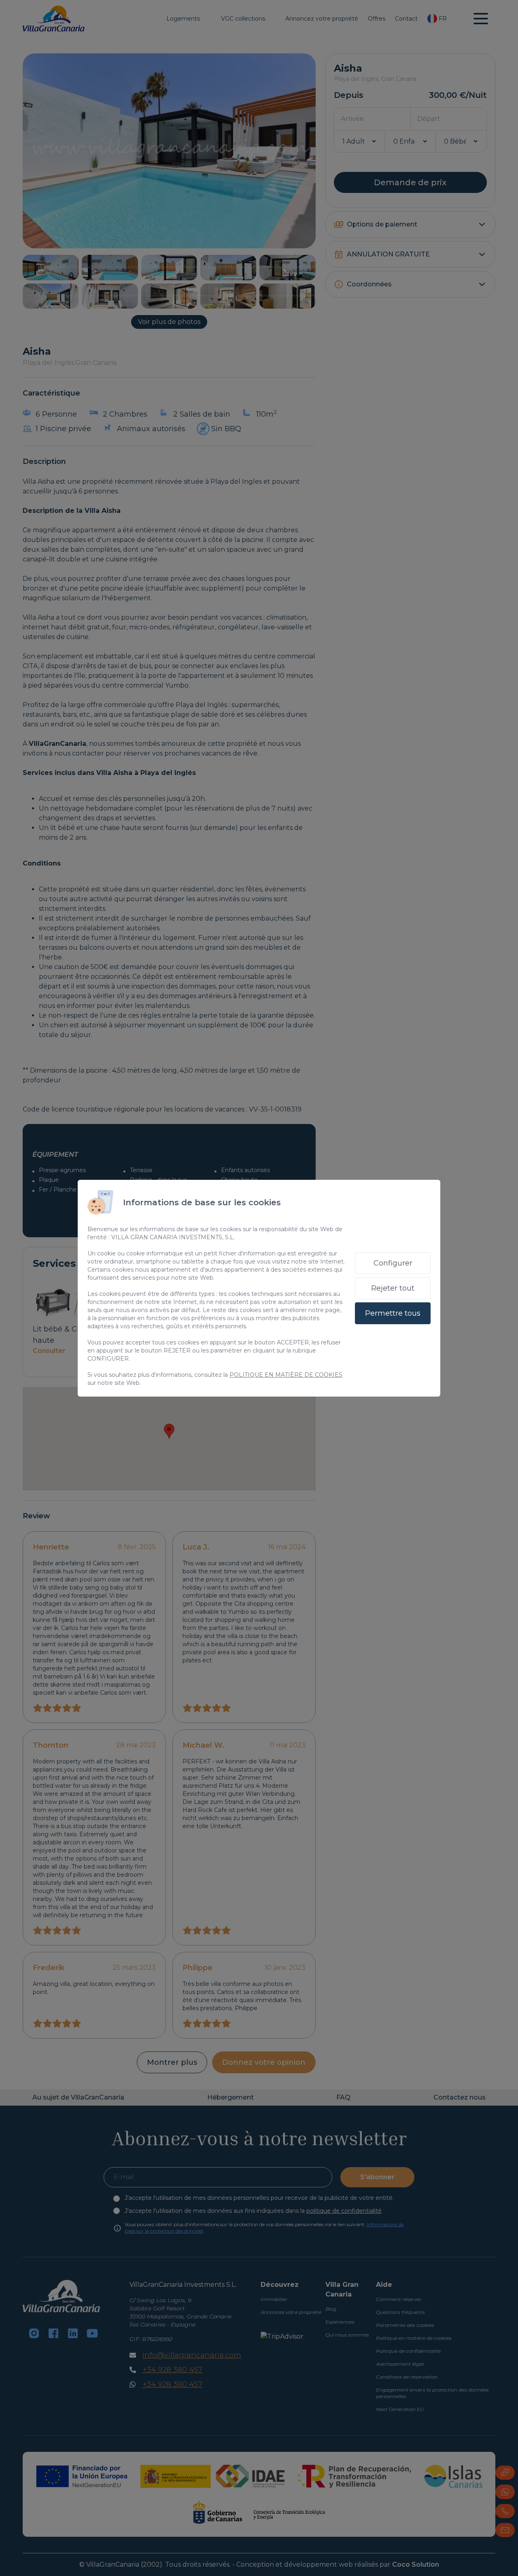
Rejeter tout (393, 1288)
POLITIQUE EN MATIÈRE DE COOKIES (286, 1375)
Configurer (393, 1263)
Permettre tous (393, 1313)
